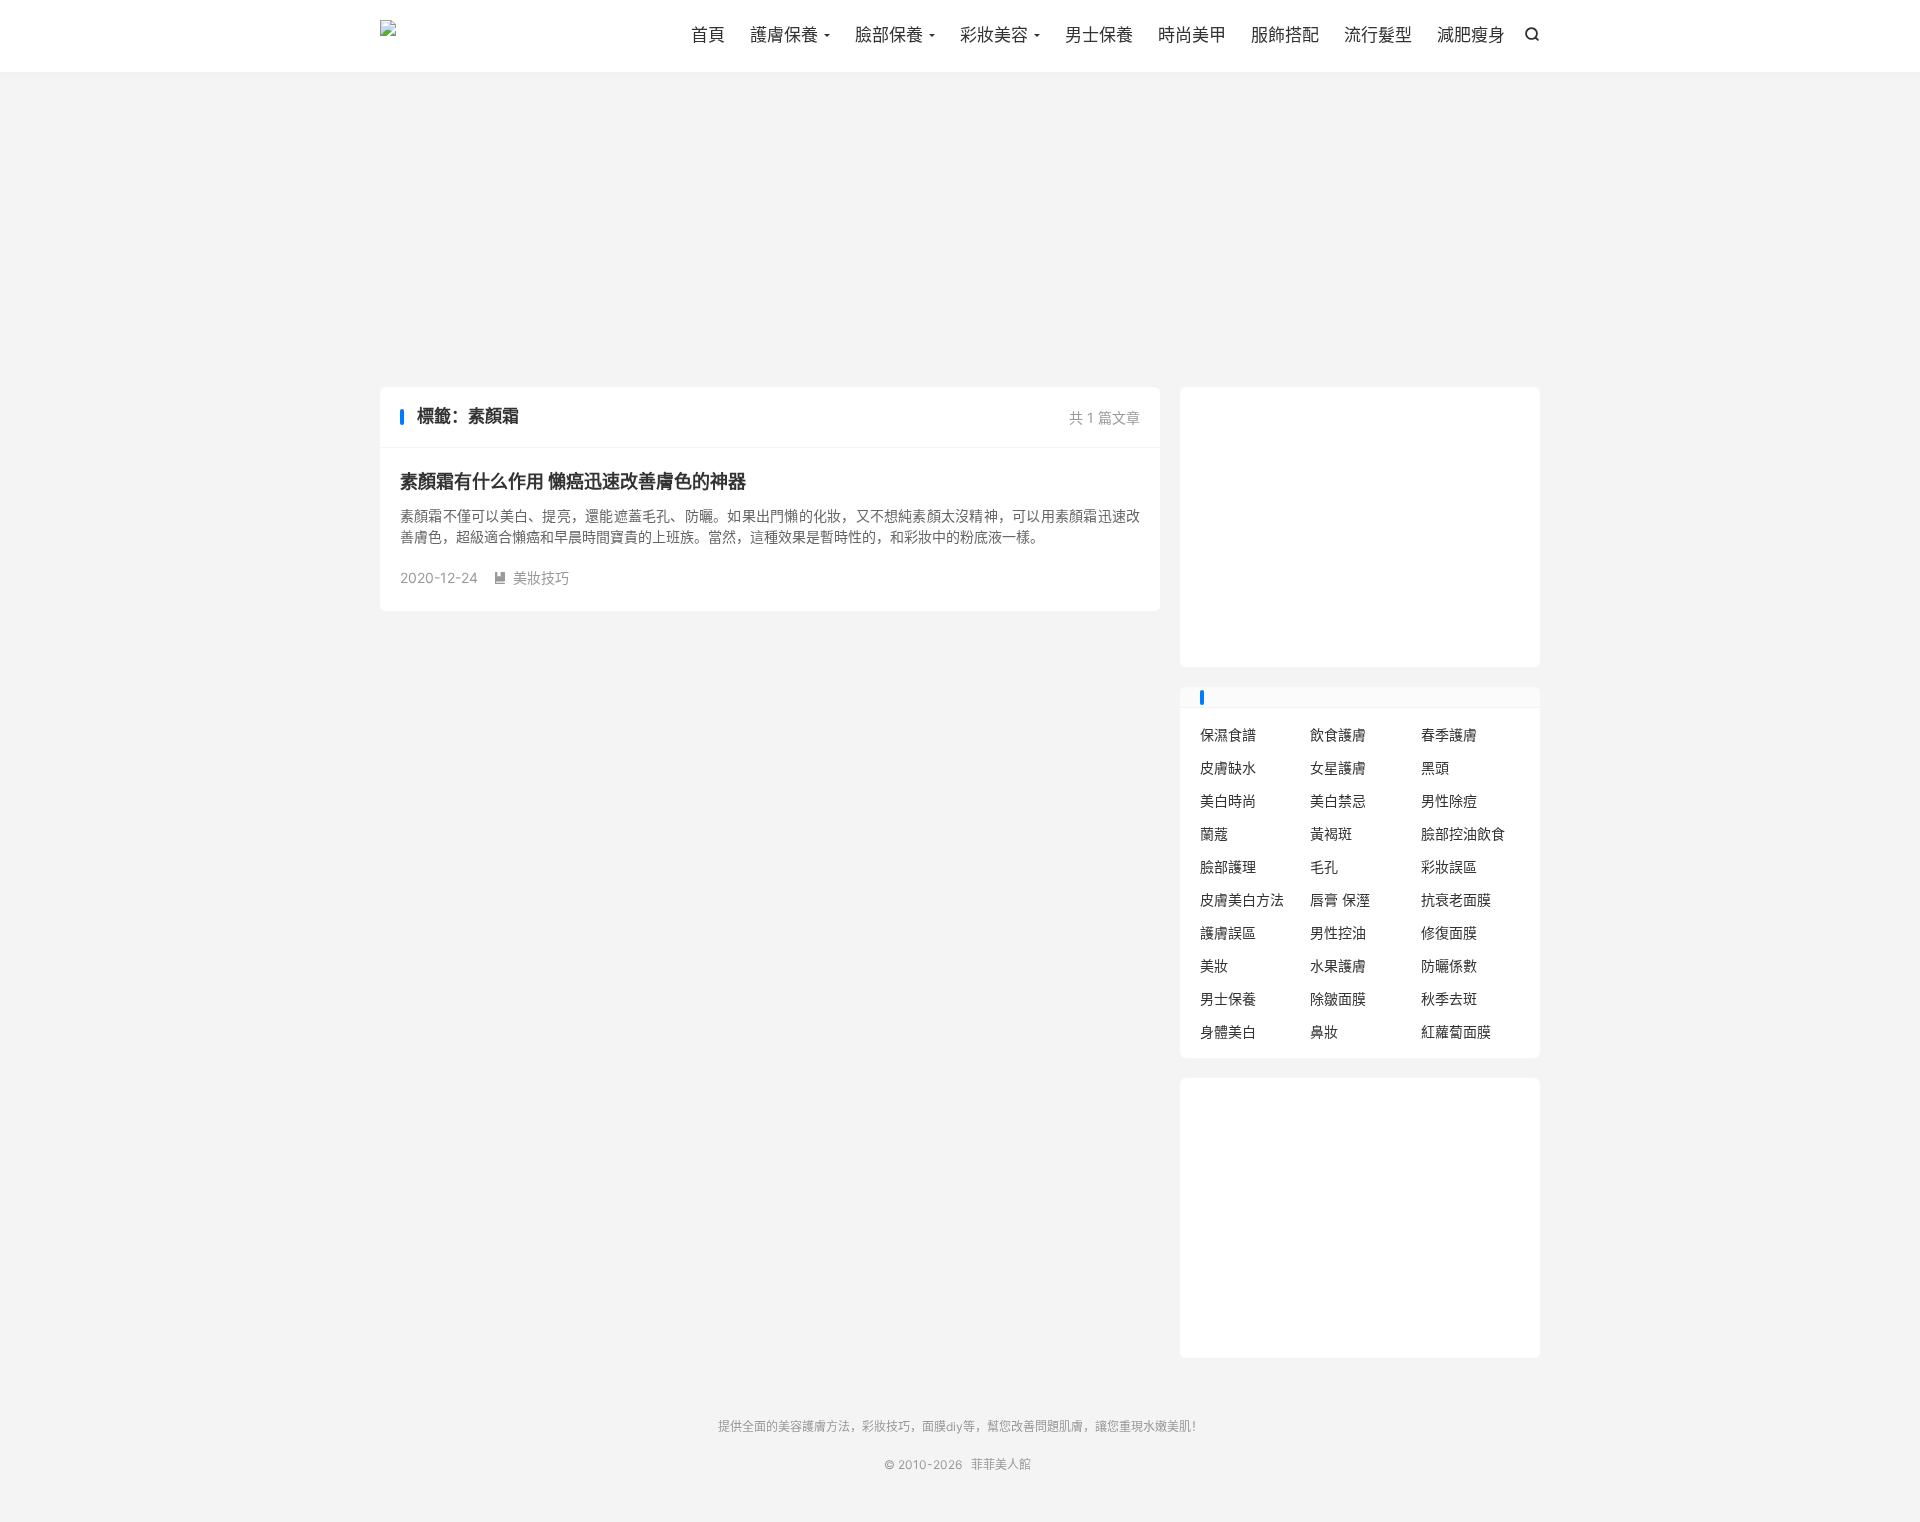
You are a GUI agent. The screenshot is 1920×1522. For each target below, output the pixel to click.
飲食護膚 (1338, 734)
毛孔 (1324, 866)
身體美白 (1228, 1031)
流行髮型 (1378, 35)
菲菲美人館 (388, 36)
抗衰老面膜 (1456, 899)
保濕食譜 (1228, 734)
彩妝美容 (994, 35)
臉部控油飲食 (1463, 833)
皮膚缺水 (1228, 767)
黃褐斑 (1331, 833)
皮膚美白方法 (1242, 899)
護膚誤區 (1228, 932)
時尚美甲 (1192, 35)
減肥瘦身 (1471, 35)
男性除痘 (1449, 800)
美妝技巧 (531, 577)
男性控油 (1338, 932)
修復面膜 (1449, 932)
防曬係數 (1449, 965)
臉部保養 (889, 35)
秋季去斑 (1449, 998)
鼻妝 (1324, 1031)
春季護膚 (1449, 734)
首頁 (708, 35)
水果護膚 (1338, 965)
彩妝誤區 (1449, 866)
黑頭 (1435, 767)
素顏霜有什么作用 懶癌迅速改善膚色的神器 (573, 481)
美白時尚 (1228, 800)
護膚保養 (784, 35)
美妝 (1214, 965)
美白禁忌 (1338, 800)
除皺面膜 (1338, 998)
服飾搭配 (1285, 35)
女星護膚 (1338, 767)
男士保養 (1099, 35)
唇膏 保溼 (1340, 899)
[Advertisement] (960, 232)
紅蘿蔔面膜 (1456, 1031)
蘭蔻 (1214, 833)
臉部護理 (1228, 866)
